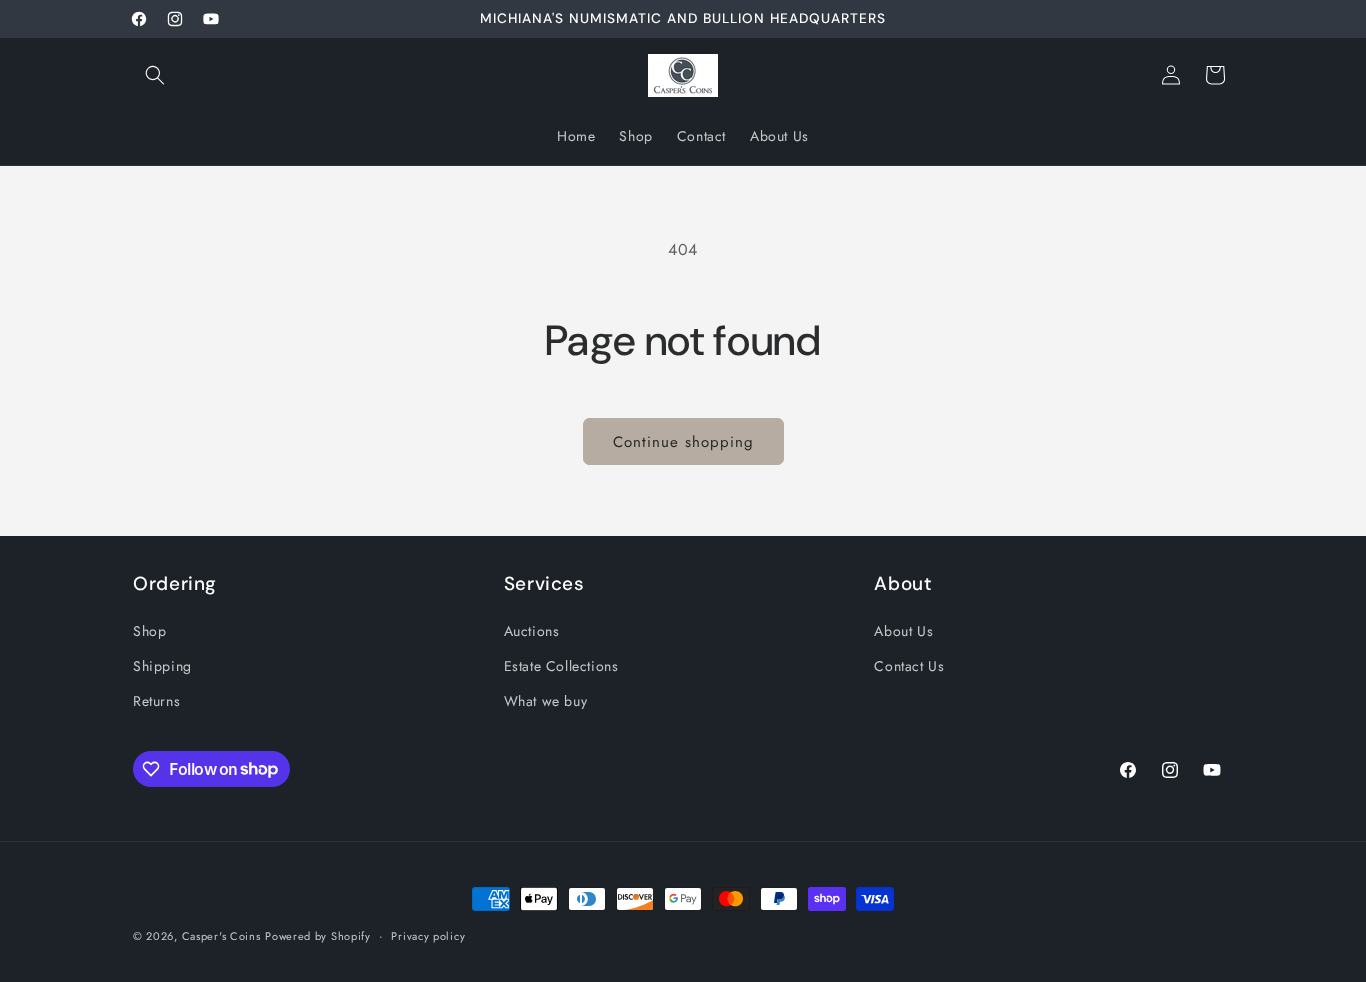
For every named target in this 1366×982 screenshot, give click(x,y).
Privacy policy (428, 935)
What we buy (546, 700)
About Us (903, 630)
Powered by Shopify (318, 936)
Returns (156, 700)
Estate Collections (561, 665)
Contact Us (909, 665)
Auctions (532, 630)
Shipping (162, 665)
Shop (149, 630)
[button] (155, 75)
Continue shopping (683, 442)
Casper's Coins (221, 936)
